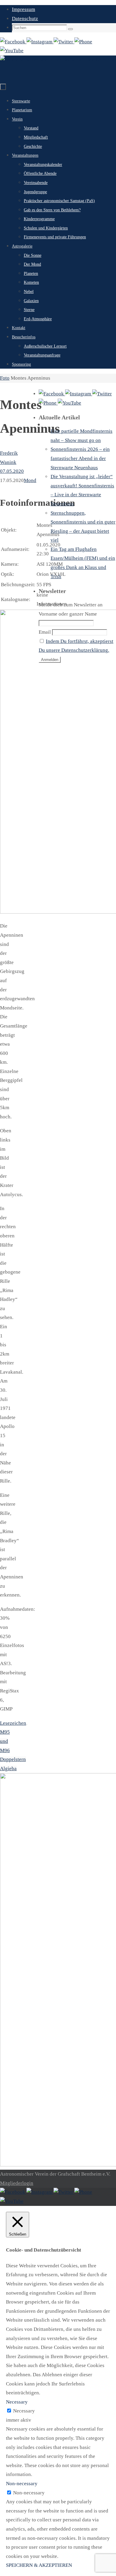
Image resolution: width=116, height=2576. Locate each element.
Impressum (23, 9)
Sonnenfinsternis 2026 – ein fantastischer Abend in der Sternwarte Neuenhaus (80, 458)
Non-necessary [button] (22, 2484)
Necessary (24, 2411)
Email (45, 632)
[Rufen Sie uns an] (83, 42)
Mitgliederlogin (17, 2183)
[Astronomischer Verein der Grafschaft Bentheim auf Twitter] (64, 42)
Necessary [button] (17, 2402)
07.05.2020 (12, 471)
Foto (5, 378)
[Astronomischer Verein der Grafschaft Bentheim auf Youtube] (12, 51)
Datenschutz (25, 19)
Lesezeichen (13, 1723)
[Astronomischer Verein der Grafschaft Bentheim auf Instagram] (40, 42)
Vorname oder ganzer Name (68, 614)
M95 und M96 (5, 1741)
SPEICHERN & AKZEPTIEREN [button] (39, 2565)
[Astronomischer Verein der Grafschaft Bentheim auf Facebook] (13, 42)
